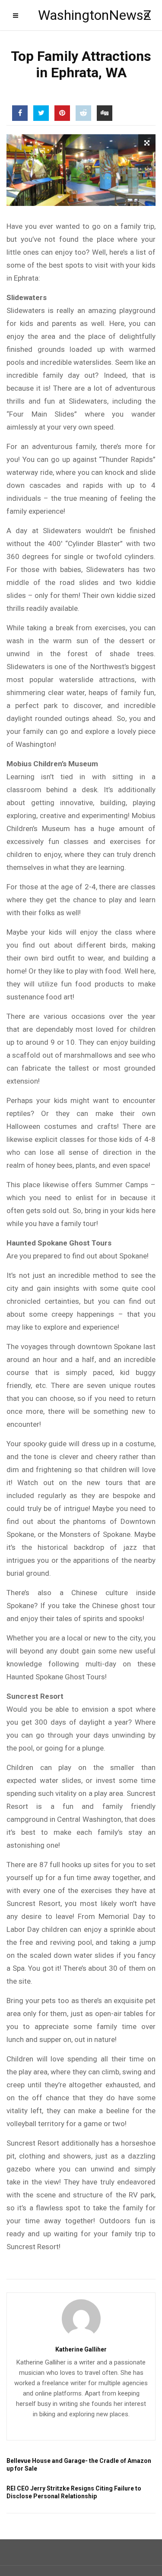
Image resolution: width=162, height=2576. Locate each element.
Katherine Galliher (81, 2349)
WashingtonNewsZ (81, 15)
